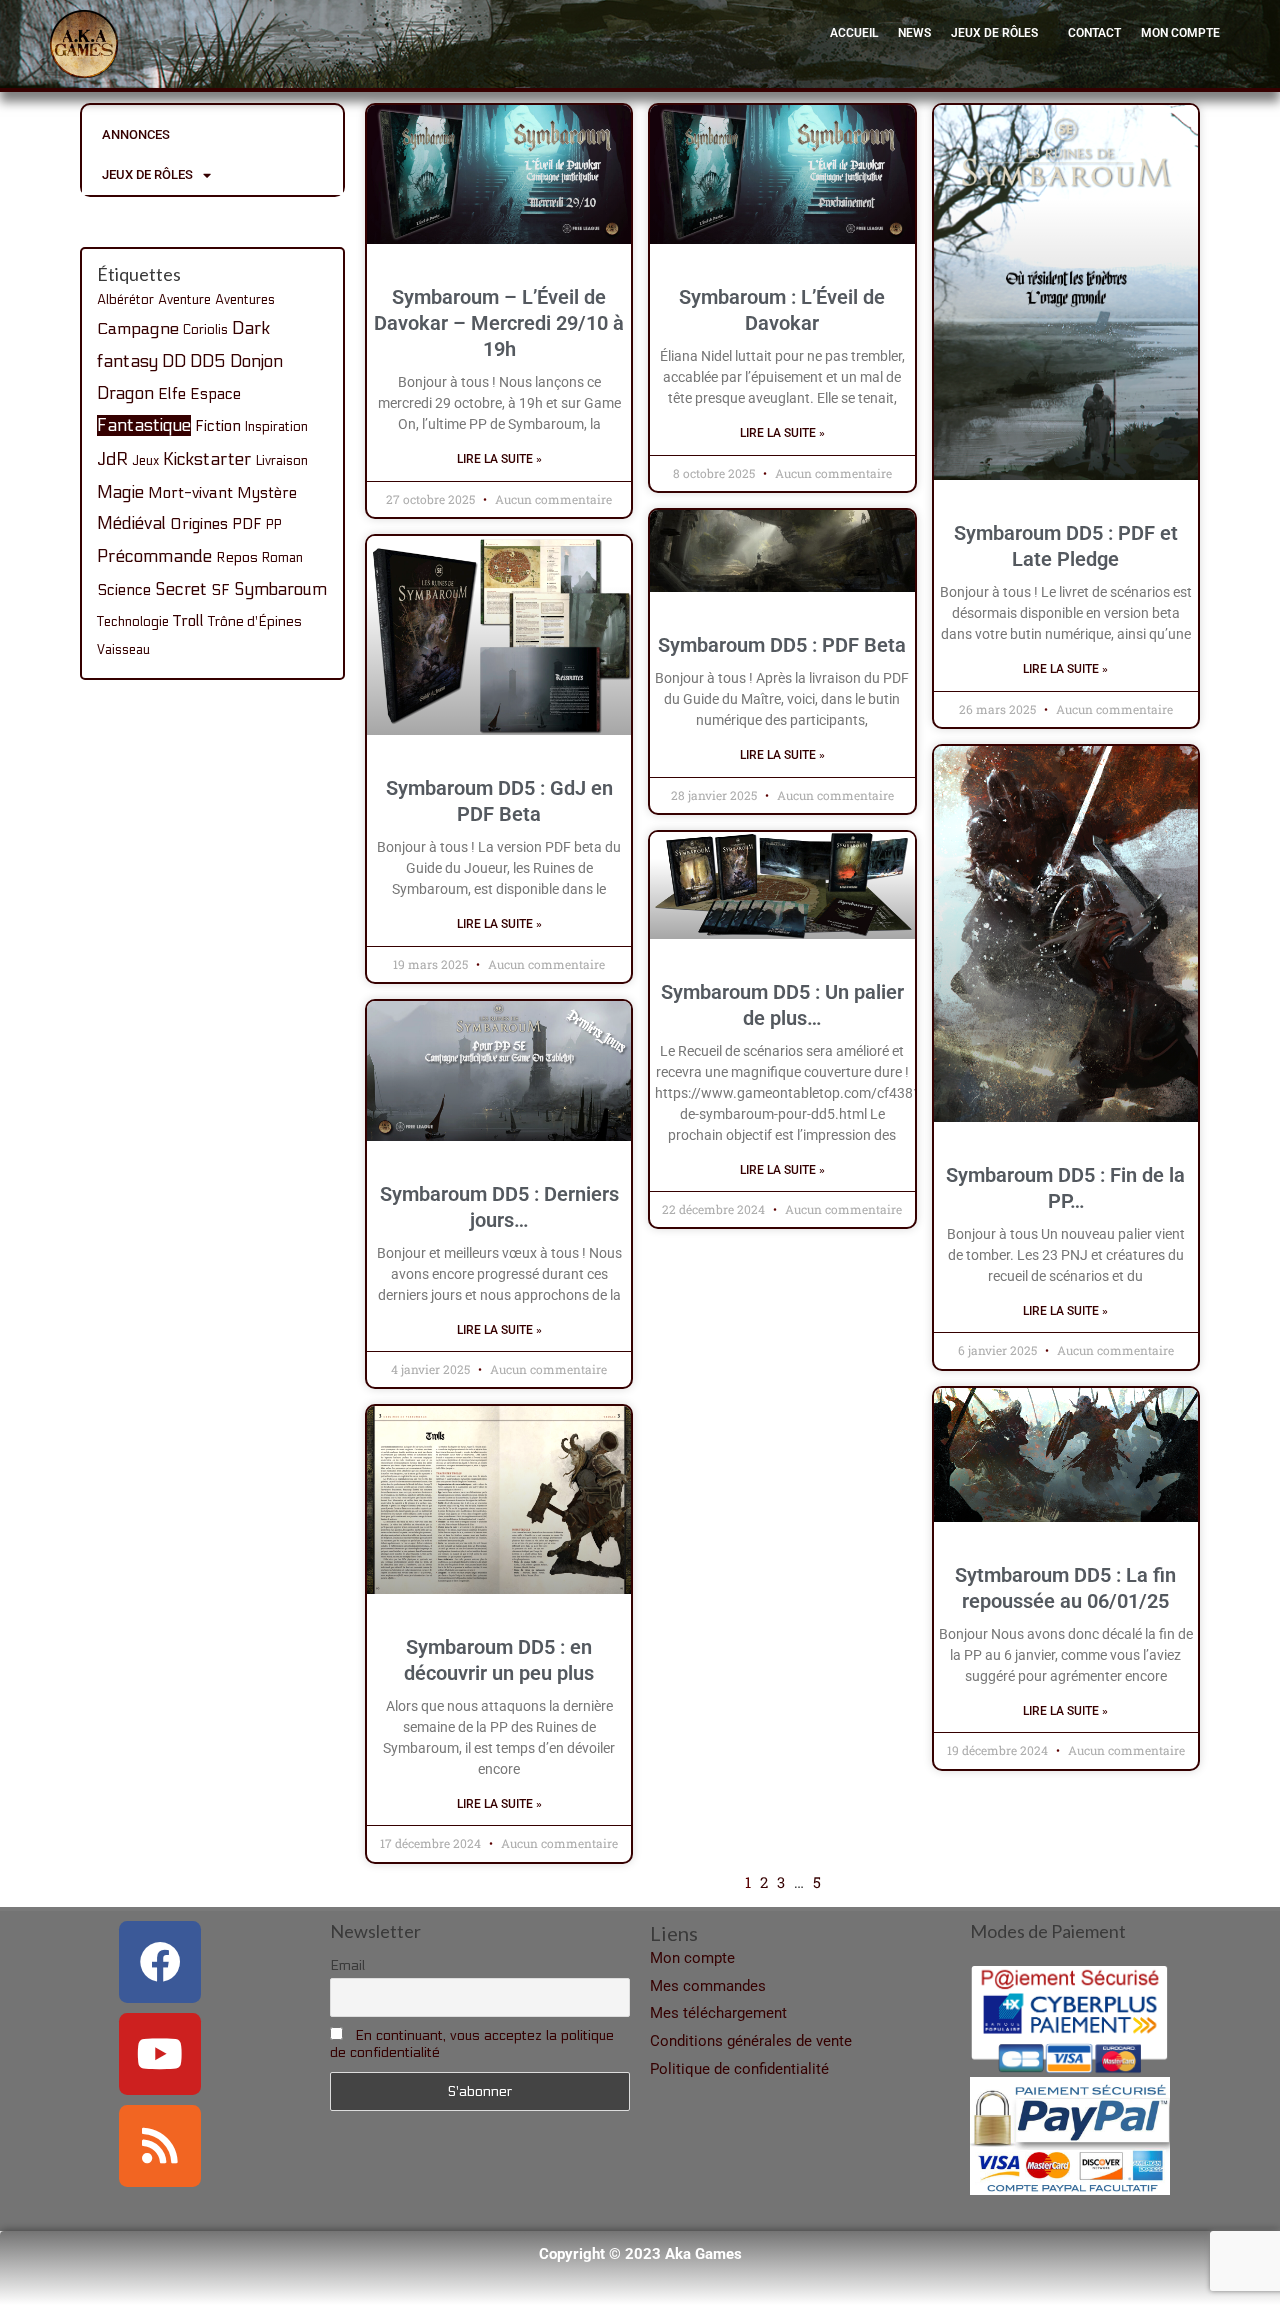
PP (274, 525)
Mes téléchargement (718, 2013)
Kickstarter (207, 459)
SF (220, 590)
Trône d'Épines (255, 622)
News (914, 33)
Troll (188, 621)
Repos (237, 557)
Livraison (282, 461)
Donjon (256, 362)
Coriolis (205, 330)
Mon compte (1180, 33)
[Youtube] (160, 2054)
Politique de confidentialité (739, 2069)
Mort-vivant (190, 493)
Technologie (133, 622)
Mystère (267, 493)
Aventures (245, 300)
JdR (112, 459)
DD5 (208, 362)
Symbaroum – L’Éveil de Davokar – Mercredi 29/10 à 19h (499, 323)
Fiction (218, 426)
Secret (181, 589)
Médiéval (131, 523)
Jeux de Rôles (994, 33)
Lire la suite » (499, 459)
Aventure (184, 300)
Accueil (854, 33)
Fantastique (144, 425)
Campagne (138, 329)
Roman (282, 558)
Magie (120, 492)
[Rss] (160, 2146)
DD (174, 362)
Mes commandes (708, 1986)
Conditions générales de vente (751, 2041)
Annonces (136, 134)
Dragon (125, 394)
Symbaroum (280, 590)
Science (124, 590)
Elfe (172, 394)
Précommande (154, 556)
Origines (199, 524)
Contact (1094, 33)
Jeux (145, 461)
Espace (215, 394)
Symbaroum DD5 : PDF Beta (782, 645)
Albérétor (125, 300)
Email (347, 1965)
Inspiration (276, 427)
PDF (247, 524)
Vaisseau (123, 650)
